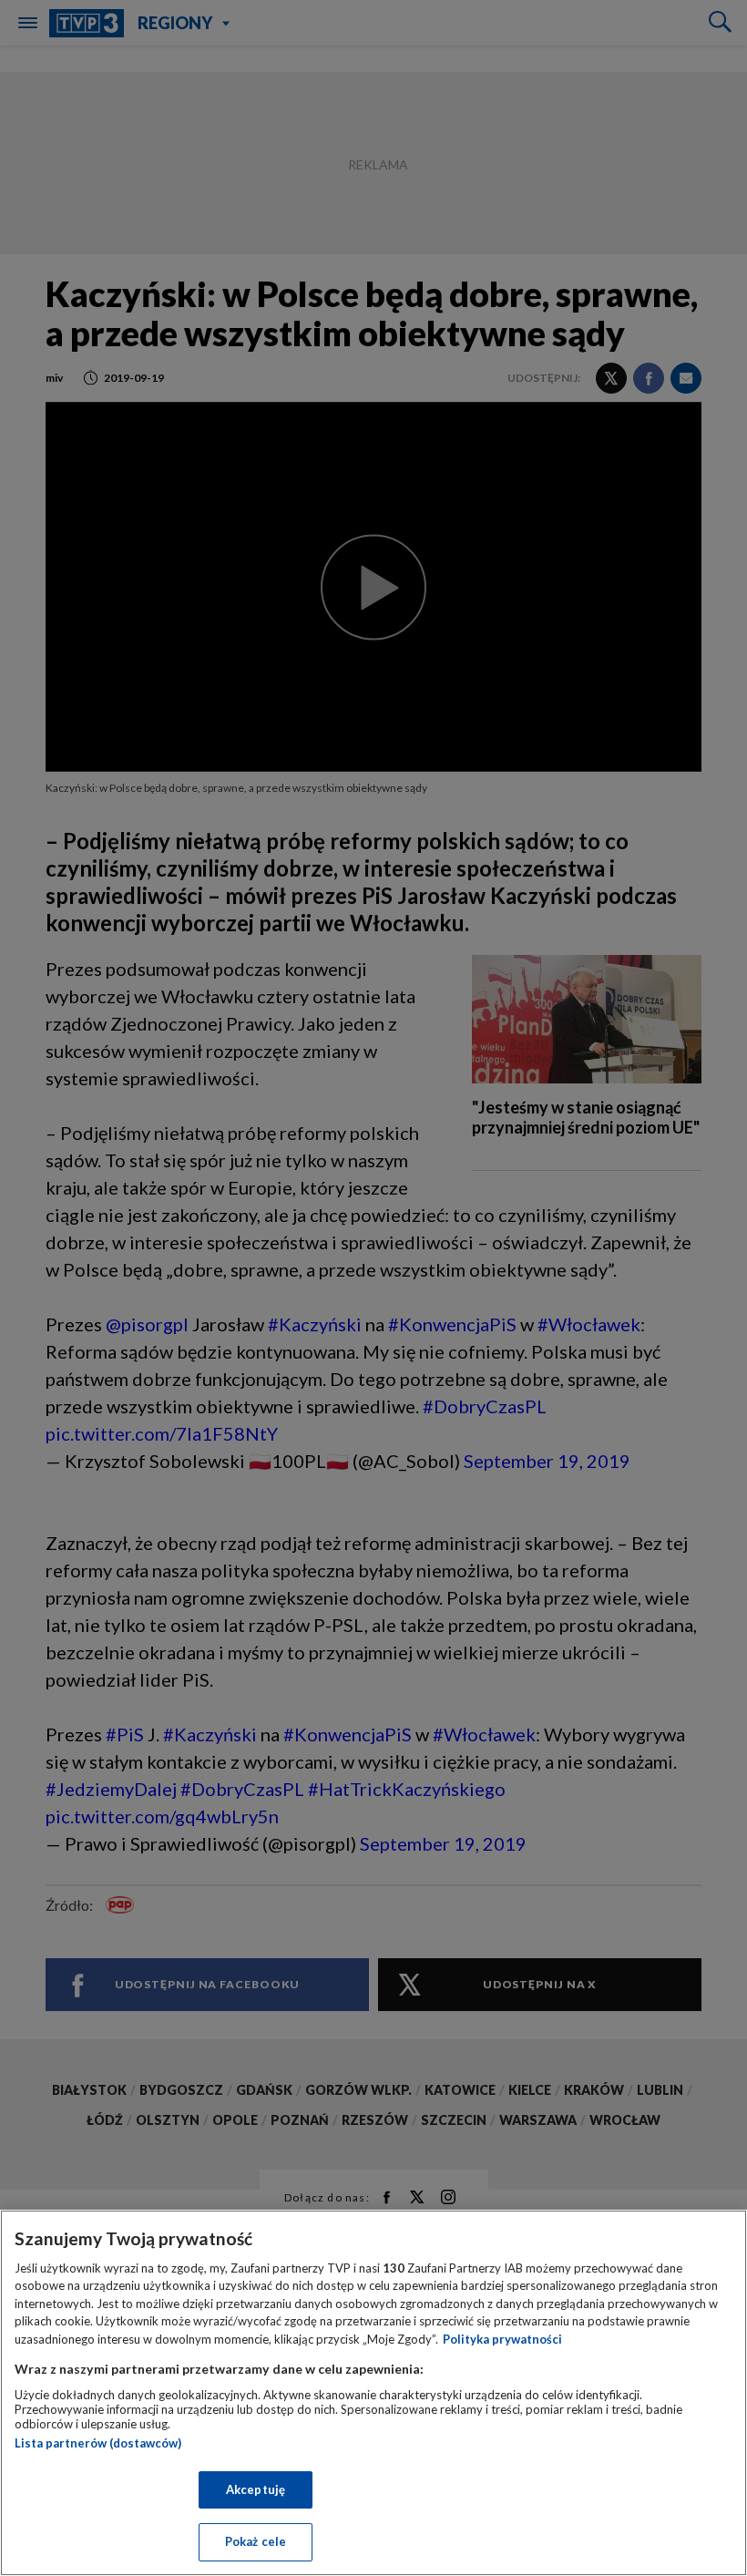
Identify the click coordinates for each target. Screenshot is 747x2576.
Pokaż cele (256, 2541)
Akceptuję (256, 2489)
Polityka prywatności (502, 2339)
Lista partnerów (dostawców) (98, 2443)
